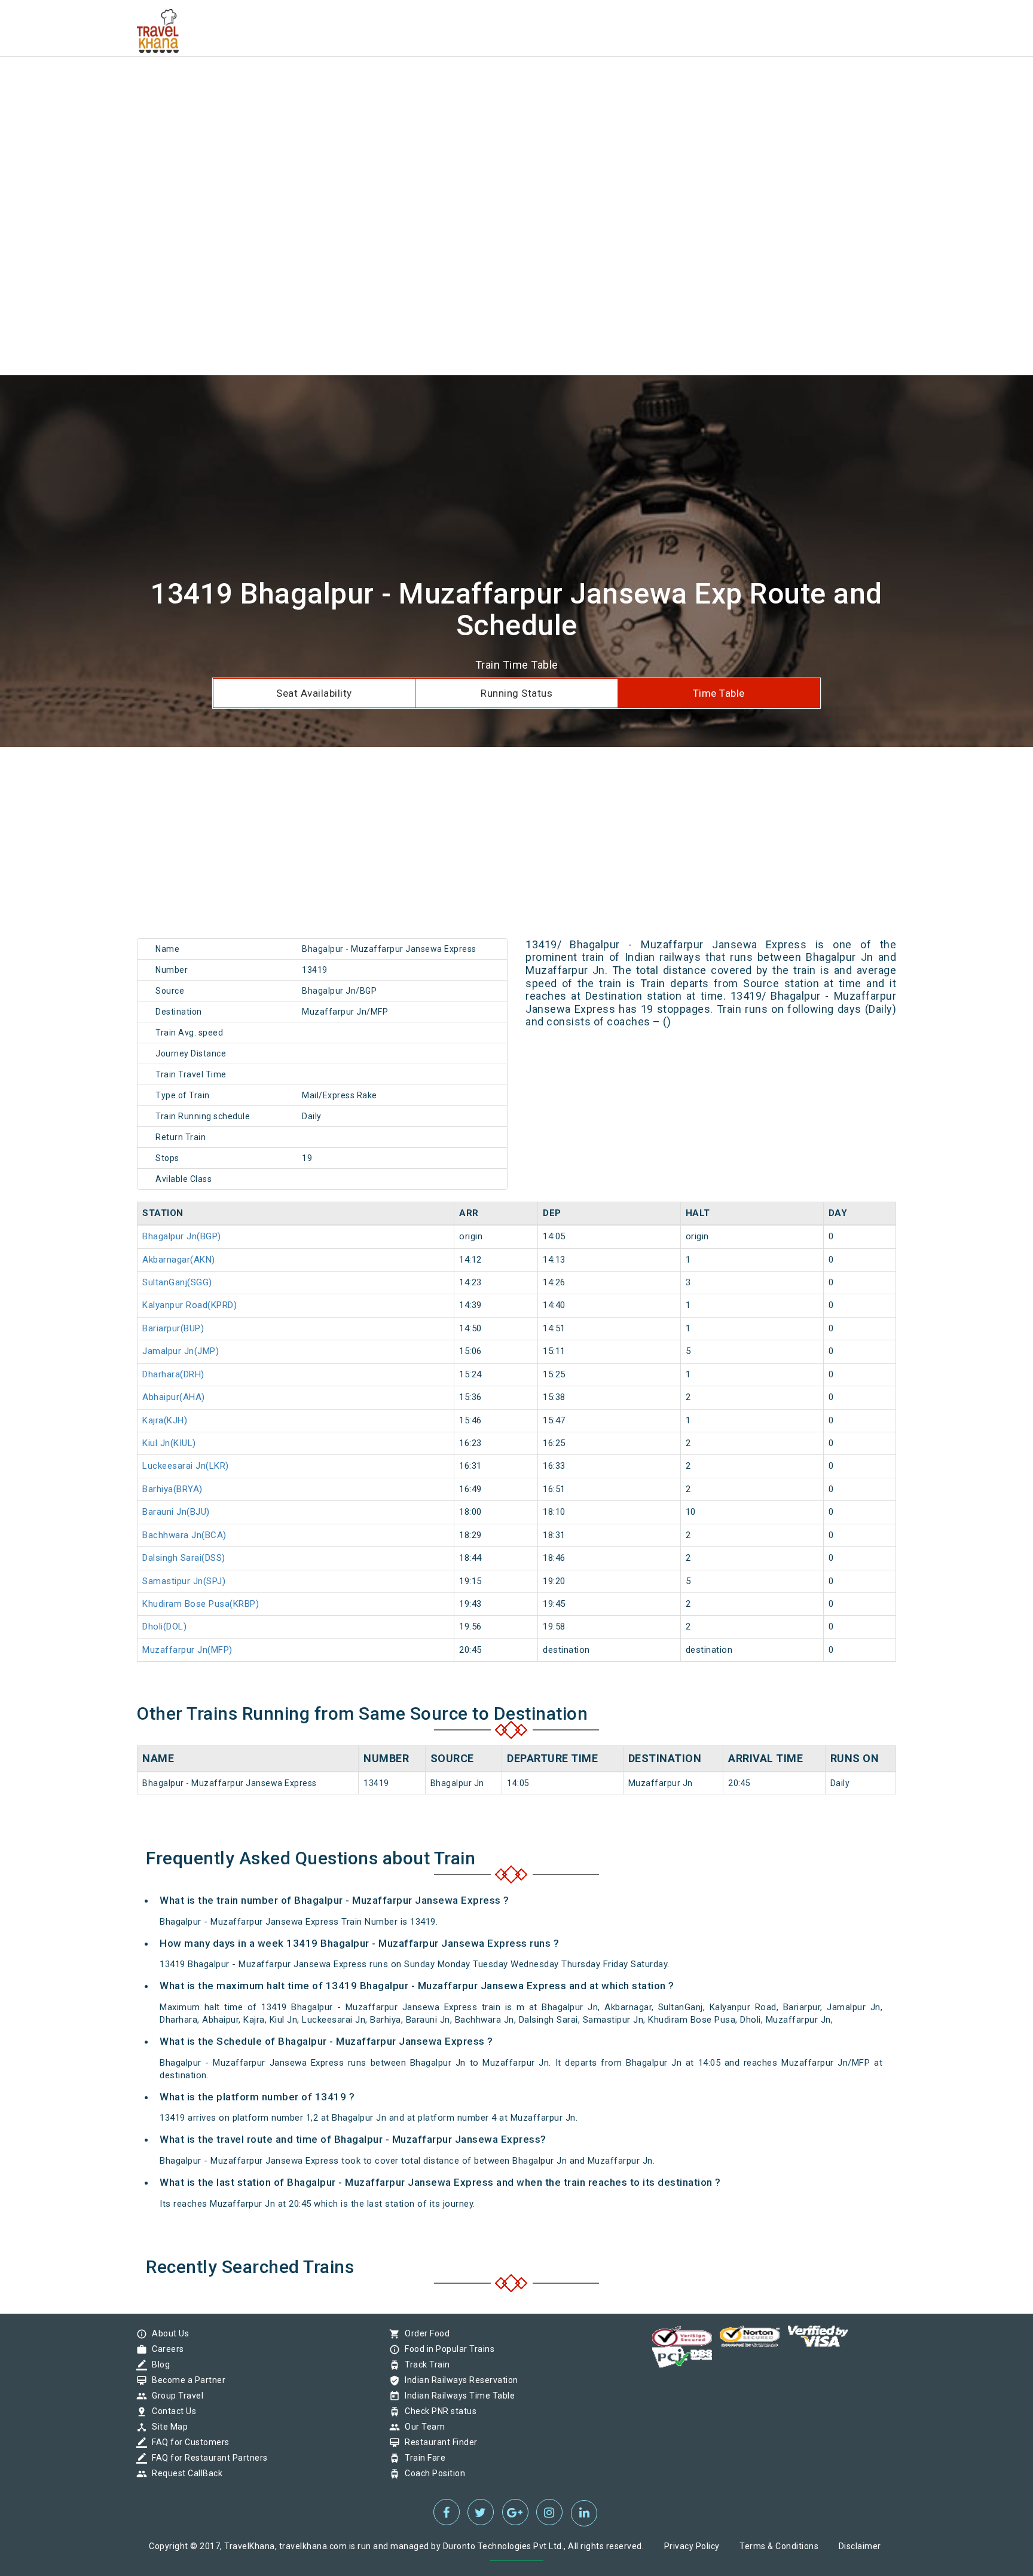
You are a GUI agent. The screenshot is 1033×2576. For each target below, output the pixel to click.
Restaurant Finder (438, 2442)
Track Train (424, 2364)
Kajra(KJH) (165, 1420)
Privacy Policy (692, 2546)
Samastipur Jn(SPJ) (184, 1581)
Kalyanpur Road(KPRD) (190, 1305)
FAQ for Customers (188, 2442)
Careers (165, 2349)
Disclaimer (860, 2546)
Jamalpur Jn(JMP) (181, 1351)
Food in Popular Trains (447, 2349)
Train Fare (422, 2458)
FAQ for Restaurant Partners (207, 2458)
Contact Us (171, 2411)
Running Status (516, 693)
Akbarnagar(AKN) (179, 1260)
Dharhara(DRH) (173, 1374)
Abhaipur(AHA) (174, 1397)
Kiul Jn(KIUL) (169, 1443)
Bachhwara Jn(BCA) (184, 1535)
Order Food (424, 2333)
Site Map (167, 2427)
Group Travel (175, 2396)
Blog (158, 2364)
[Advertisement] (359, 84)
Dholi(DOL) (164, 1627)
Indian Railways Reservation (459, 2380)
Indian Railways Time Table (457, 2396)
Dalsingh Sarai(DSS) (184, 1558)
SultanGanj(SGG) (177, 1282)
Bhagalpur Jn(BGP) (182, 1236)
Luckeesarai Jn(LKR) (186, 1466)
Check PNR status (438, 2411)
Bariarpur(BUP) (173, 1328)
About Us (167, 2333)
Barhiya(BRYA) (172, 1489)
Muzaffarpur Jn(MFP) (187, 1650)
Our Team (422, 2427)
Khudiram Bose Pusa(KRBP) (201, 1604)
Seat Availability (314, 693)
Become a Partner (186, 2380)
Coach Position (432, 2473)
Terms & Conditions (779, 2546)
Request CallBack (184, 2473)
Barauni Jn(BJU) (176, 1512)
